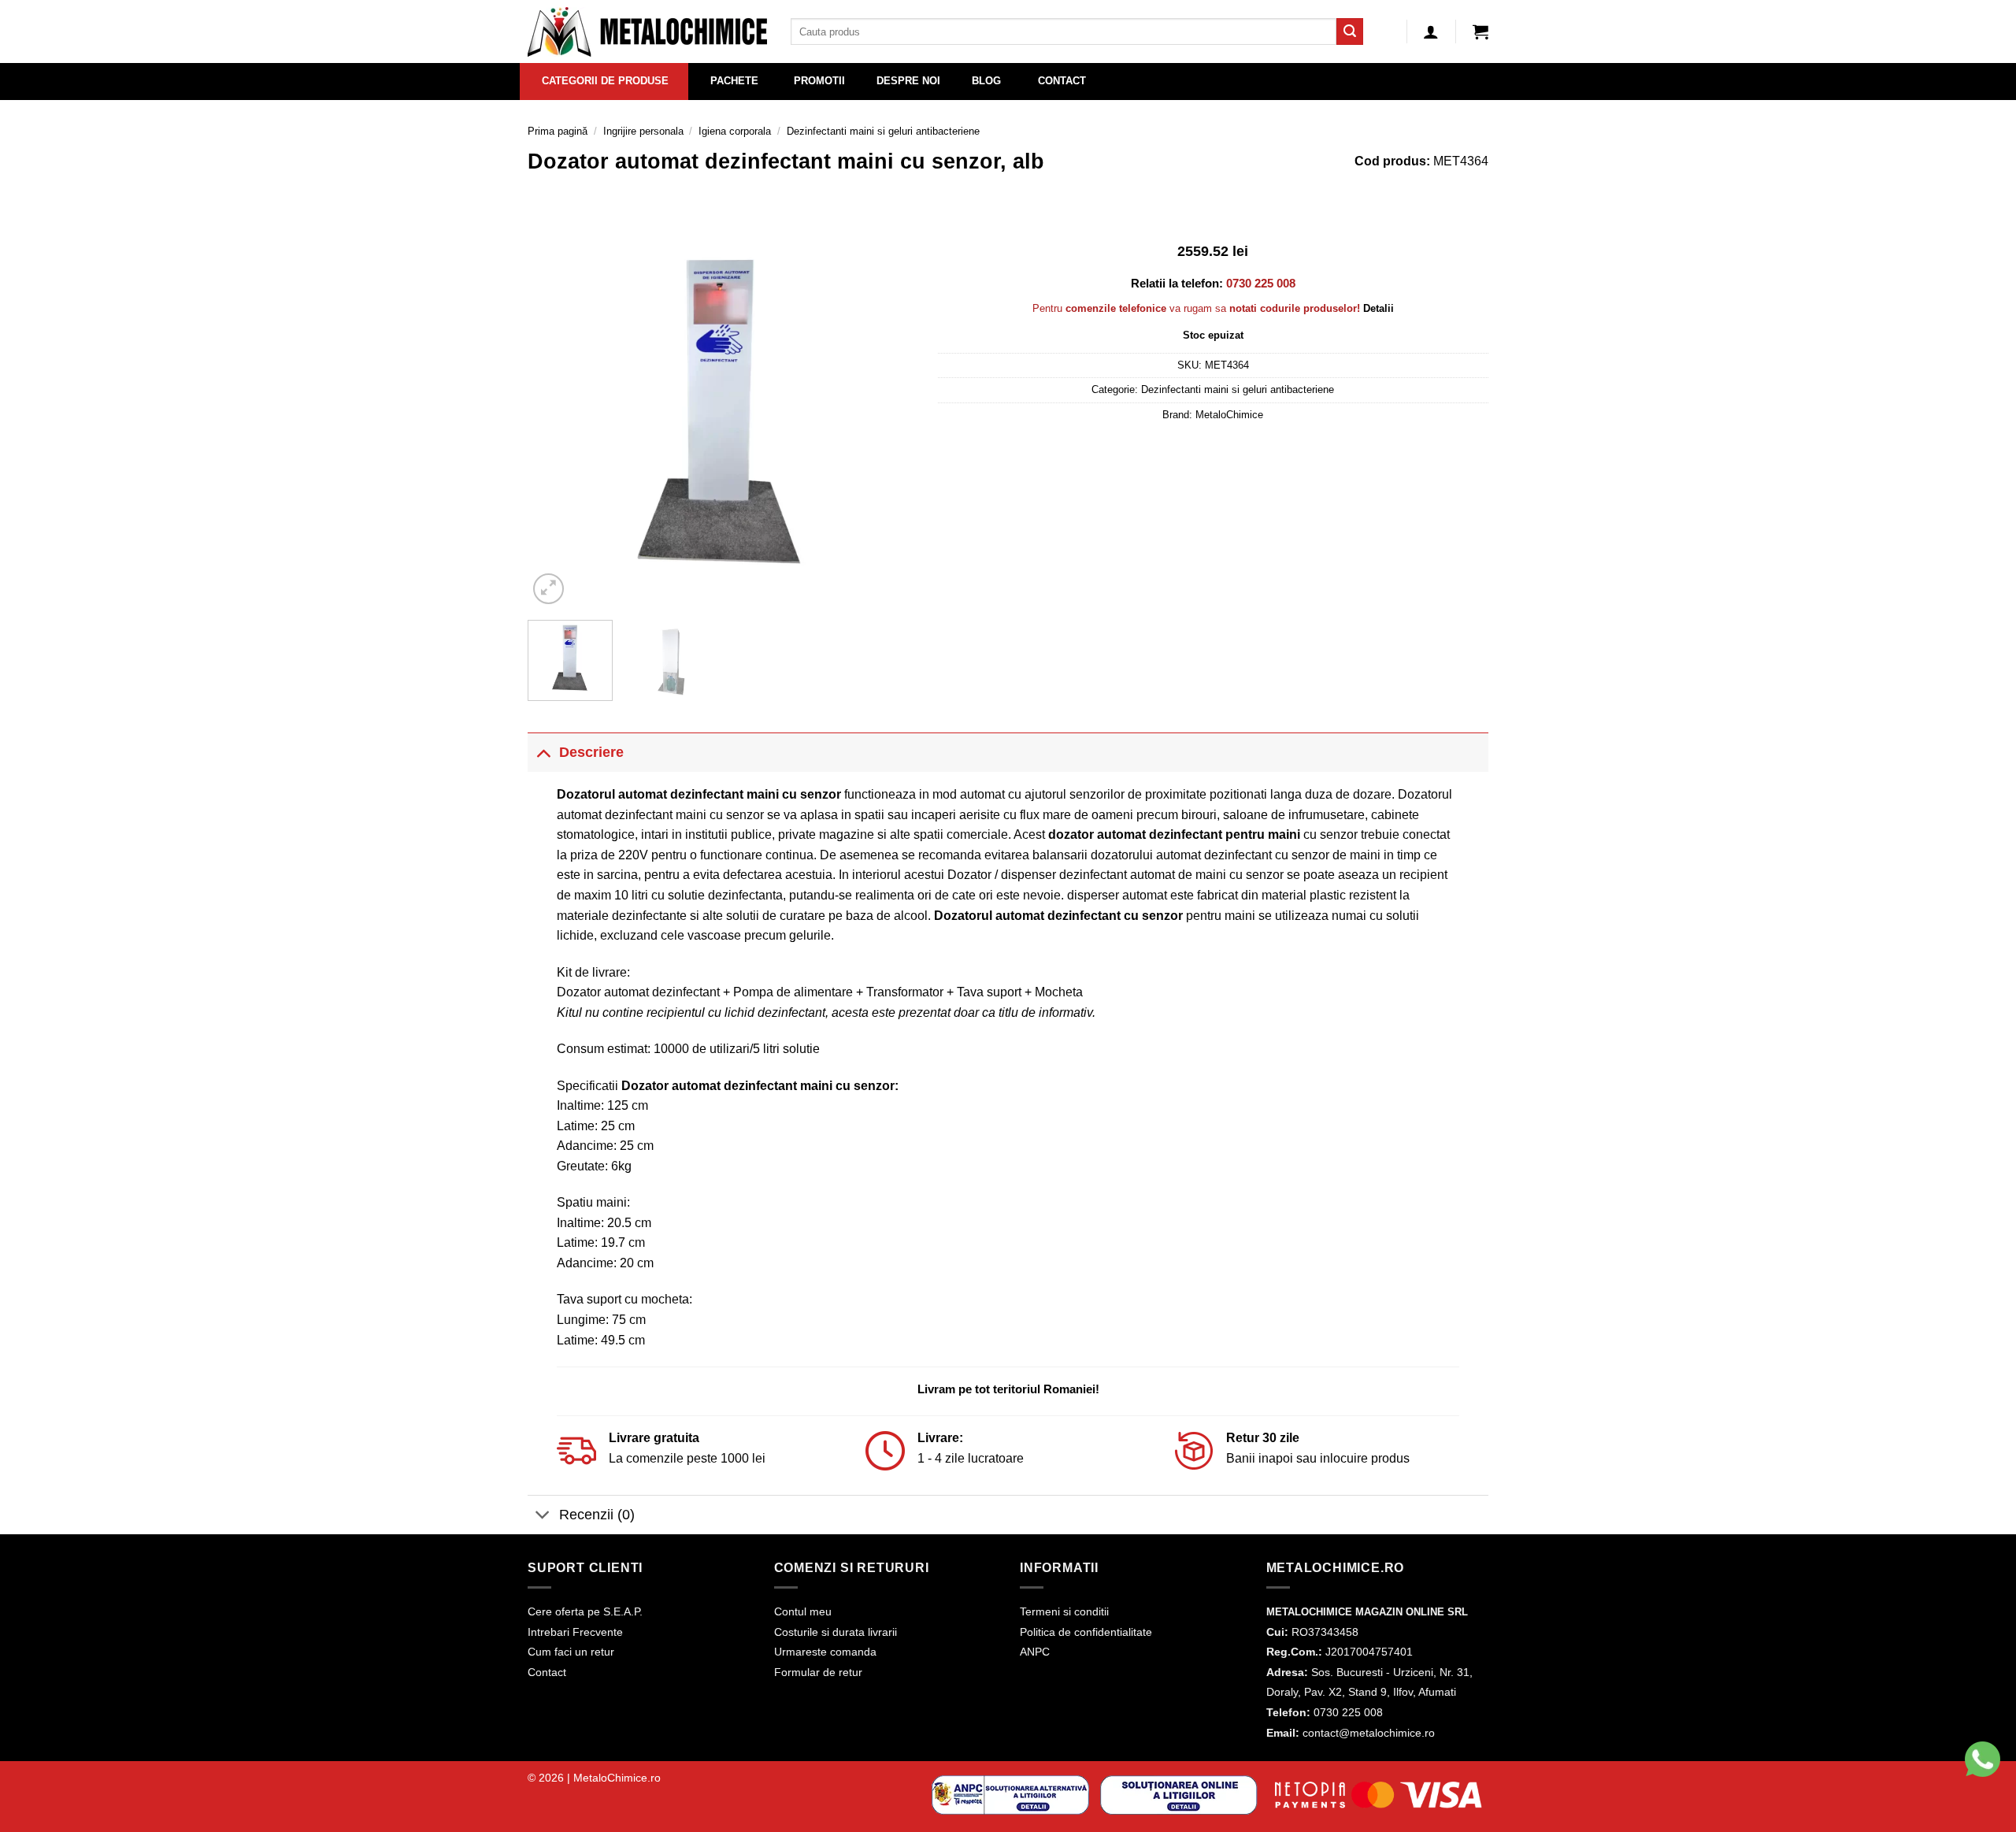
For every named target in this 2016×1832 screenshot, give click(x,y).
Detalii (1379, 308)
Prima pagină (558, 131)
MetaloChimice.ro (617, 1778)
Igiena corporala (735, 131)
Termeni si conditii (1064, 1611)
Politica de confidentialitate (1086, 1632)
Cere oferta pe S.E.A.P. (585, 1611)
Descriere (591, 752)
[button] (1480, 32)
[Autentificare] (1431, 32)
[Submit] (1350, 32)
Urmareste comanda (825, 1652)
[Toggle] (543, 752)
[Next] (887, 414)
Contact (547, 1672)
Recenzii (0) (597, 1515)
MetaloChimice (1229, 415)
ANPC (1035, 1652)
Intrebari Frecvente (575, 1632)
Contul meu (803, 1611)
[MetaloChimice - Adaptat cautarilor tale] (647, 32)
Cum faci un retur (571, 1652)
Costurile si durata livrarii (836, 1632)
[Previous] (555, 414)
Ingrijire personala (643, 131)
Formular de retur (818, 1672)
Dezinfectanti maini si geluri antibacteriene (883, 131)
